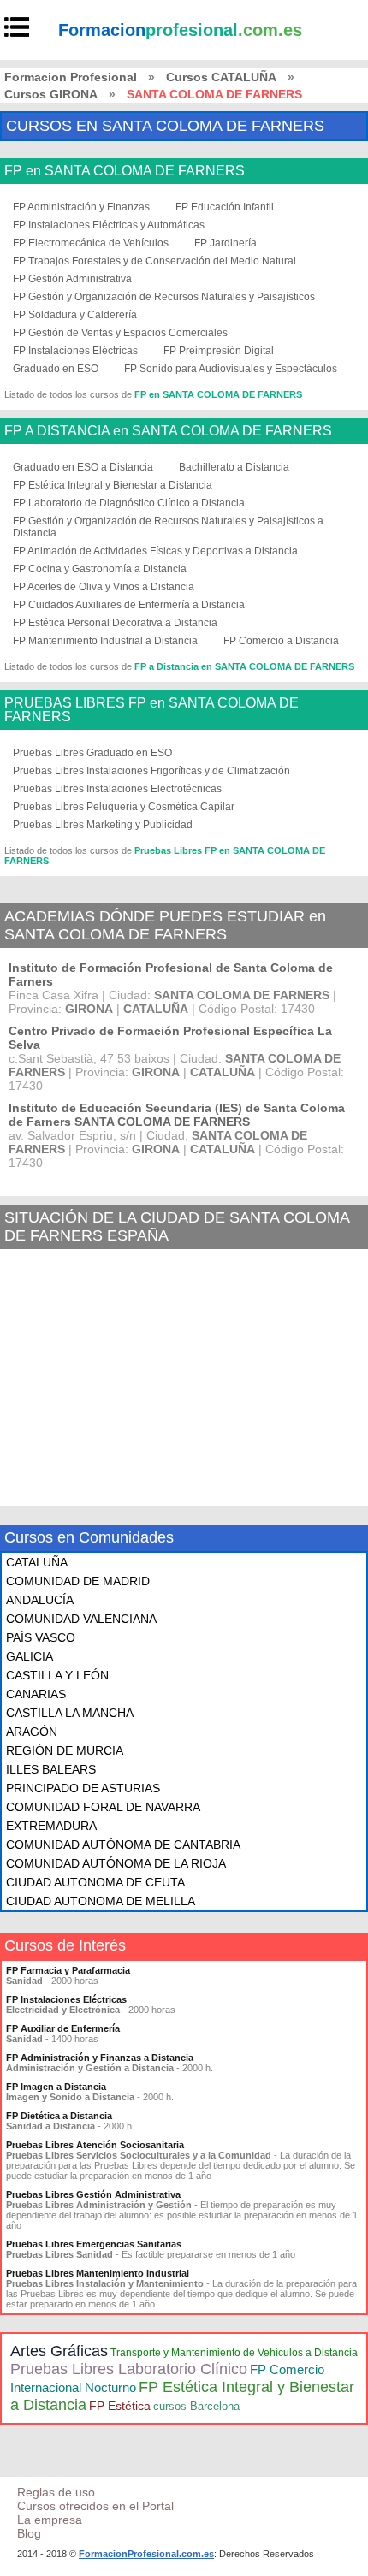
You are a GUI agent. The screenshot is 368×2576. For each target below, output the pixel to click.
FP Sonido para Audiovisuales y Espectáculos (231, 369)
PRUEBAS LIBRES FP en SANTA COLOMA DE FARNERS (151, 710)
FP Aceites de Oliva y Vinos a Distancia (104, 587)
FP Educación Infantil (225, 207)
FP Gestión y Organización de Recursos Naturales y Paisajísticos (164, 297)
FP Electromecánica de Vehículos (91, 243)
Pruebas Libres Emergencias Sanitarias (94, 2244)
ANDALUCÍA (40, 1600)
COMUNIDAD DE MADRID (78, 1581)
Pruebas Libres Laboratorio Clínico (129, 2369)
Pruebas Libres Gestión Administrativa (93, 2194)
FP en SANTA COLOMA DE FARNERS (125, 171)
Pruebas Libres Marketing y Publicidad (103, 825)
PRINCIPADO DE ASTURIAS (83, 1788)
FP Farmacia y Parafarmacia (68, 1970)
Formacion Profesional (71, 77)
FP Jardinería (226, 243)
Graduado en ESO (56, 369)
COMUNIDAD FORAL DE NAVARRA (103, 1807)
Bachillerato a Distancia (234, 467)
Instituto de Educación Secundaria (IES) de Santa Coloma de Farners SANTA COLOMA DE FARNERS (177, 1115)
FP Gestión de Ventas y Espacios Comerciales (120, 333)
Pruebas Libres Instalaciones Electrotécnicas (117, 789)
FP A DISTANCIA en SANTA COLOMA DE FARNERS (168, 431)
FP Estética (120, 2406)
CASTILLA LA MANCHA (70, 1713)
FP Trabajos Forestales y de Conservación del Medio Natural (154, 261)
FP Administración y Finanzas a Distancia (100, 2058)
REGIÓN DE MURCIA (65, 1750)
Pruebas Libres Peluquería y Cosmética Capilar (124, 807)
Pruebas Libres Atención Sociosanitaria (95, 2145)
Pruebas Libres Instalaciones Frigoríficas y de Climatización (151, 771)
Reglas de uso (56, 2492)
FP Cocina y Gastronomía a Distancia (100, 569)
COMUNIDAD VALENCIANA (81, 1619)
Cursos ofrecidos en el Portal (95, 2506)
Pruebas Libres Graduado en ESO (92, 753)
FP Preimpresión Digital (219, 351)
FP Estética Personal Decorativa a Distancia (115, 623)
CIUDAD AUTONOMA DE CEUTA (95, 1882)
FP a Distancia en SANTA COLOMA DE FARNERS (244, 666)
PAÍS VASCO (41, 1637)
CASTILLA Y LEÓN (57, 1675)
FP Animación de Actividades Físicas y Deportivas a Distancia (155, 551)
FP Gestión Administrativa (72, 279)
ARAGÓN (32, 1732)
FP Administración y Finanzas (81, 207)
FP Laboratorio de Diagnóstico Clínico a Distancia (129, 503)
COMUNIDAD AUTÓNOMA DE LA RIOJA (116, 1863)
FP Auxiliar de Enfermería (63, 2028)
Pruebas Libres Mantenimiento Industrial (98, 2273)
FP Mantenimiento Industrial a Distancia (105, 641)
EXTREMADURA (51, 1826)
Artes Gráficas (59, 2351)
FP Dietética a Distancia (59, 2116)
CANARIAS (36, 1694)
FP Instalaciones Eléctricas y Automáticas (109, 225)
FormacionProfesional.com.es (146, 2554)
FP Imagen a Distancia (56, 2087)
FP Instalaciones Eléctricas (75, 351)
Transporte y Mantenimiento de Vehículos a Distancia (234, 2353)
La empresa (50, 2520)
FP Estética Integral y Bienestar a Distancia (113, 485)
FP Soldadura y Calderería (75, 315)
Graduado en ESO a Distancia (83, 467)
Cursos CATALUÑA (221, 77)
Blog (29, 2533)
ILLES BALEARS (51, 1769)
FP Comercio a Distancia (281, 641)
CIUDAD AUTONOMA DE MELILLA (101, 1901)
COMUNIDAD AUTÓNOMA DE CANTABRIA (123, 1845)
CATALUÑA (37, 1562)
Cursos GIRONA (51, 94)
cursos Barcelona (196, 2406)
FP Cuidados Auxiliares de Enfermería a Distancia (129, 605)
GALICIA (30, 1656)
